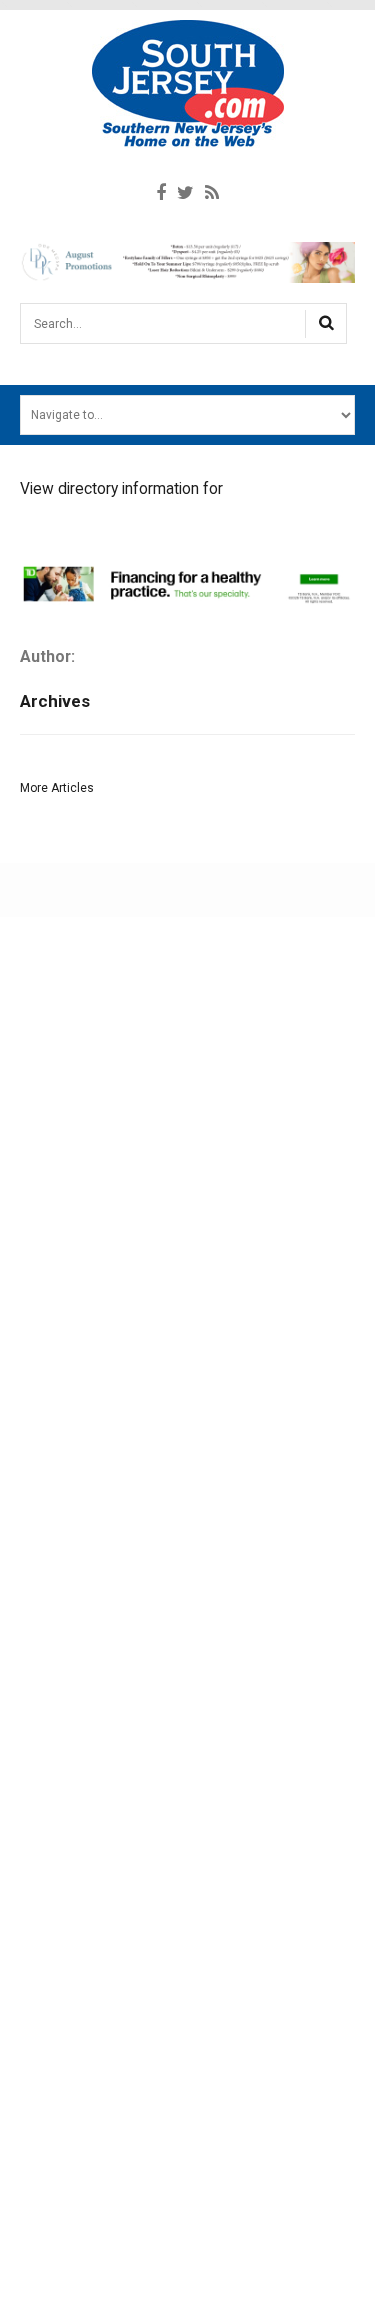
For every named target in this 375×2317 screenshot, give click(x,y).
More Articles (57, 788)
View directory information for (121, 489)
